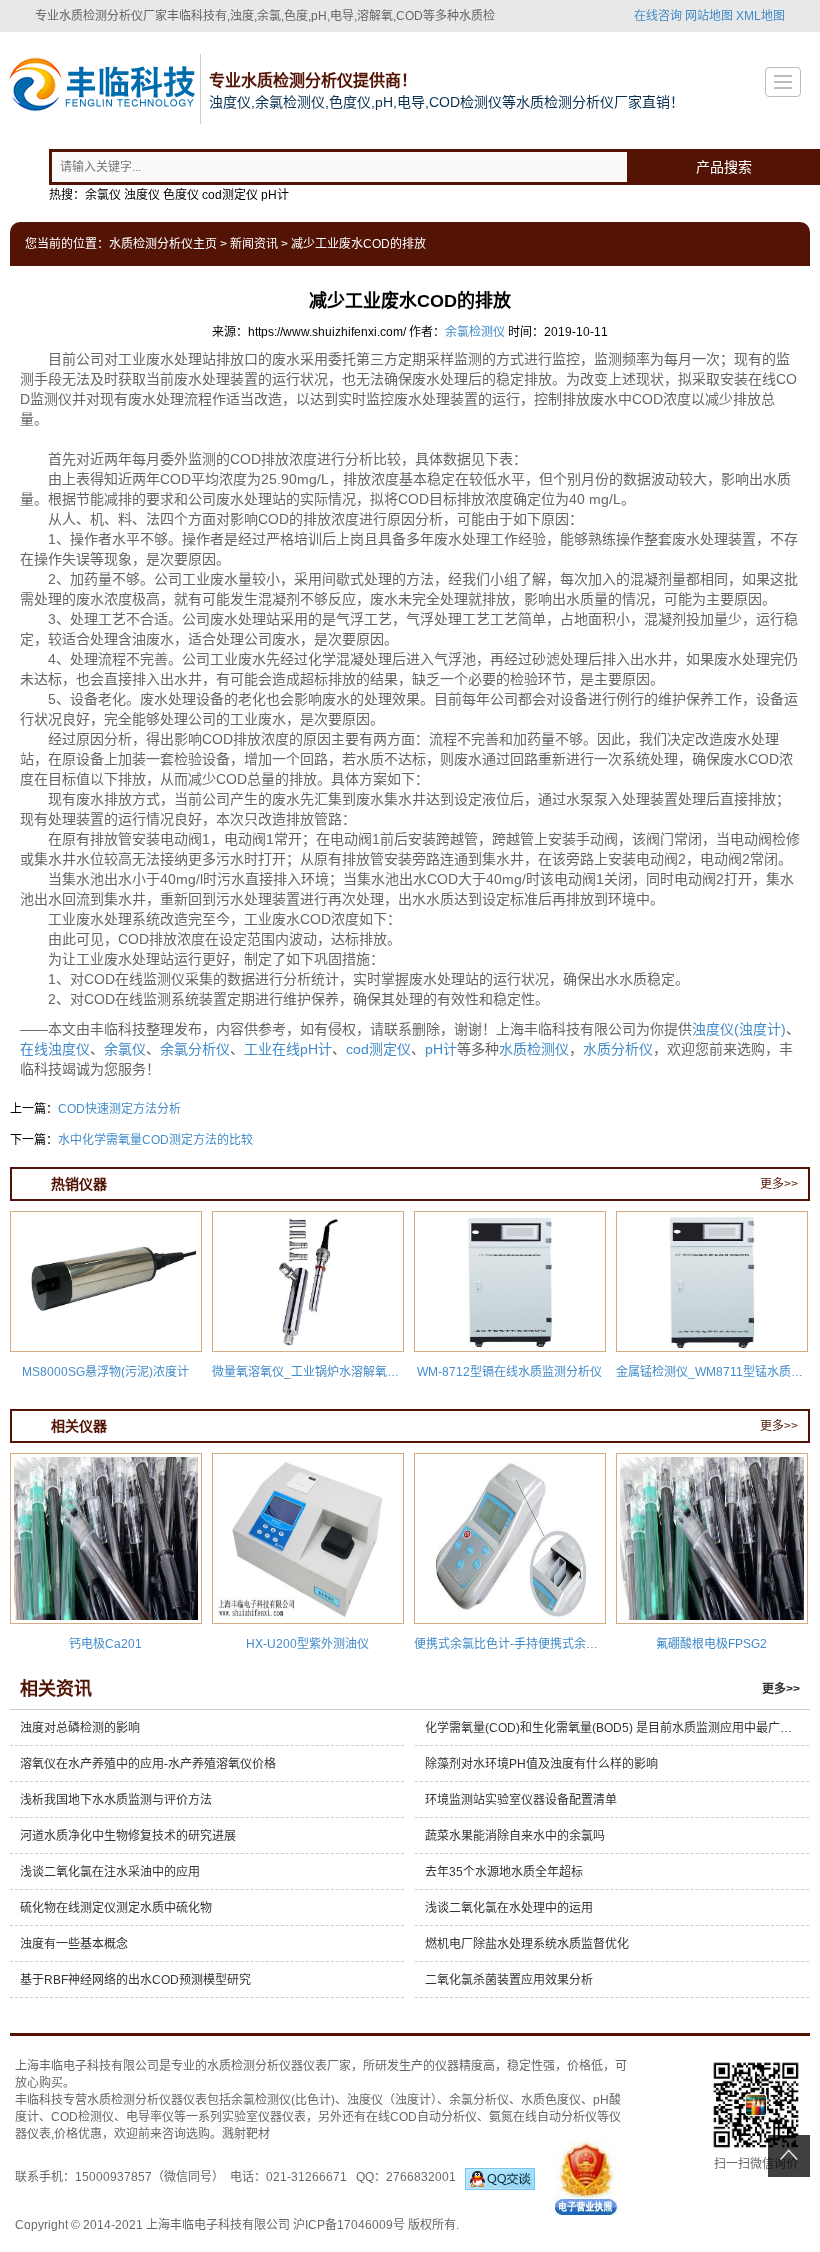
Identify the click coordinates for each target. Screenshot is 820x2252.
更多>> (779, 1184)
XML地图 (760, 16)
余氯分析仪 (195, 1049)
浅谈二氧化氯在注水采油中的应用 (110, 1872)
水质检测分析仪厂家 (113, 16)
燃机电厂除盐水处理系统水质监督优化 (527, 1944)
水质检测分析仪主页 (163, 244)
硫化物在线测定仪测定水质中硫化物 (116, 1908)
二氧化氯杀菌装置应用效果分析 (509, 1980)
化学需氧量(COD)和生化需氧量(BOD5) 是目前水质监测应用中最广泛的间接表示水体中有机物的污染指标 (617, 1728)
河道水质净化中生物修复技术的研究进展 (128, 1836)
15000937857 (113, 2177)
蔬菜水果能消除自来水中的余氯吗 (515, 1836)
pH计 (441, 1049)
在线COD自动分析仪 (421, 2117)
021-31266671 (306, 2177)
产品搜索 (724, 167)
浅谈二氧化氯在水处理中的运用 (509, 1908)
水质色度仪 (551, 2100)
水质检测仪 (534, 1049)
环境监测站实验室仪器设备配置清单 (521, 1800)
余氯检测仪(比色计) (283, 2100)
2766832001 (425, 2177)
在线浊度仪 (55, 1049)
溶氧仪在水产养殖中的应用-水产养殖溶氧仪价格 (148, 1764)
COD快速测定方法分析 (119, 1109)
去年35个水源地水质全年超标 (504, 1872)
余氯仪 (125, 1049)
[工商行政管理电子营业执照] (586, 2177)
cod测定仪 (378, 1049)
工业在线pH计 (288, 1049)
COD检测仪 (82, 2117)
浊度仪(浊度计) (739, 1029)
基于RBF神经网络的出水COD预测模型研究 (135, 1980)
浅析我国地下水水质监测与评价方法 (116, 1800)
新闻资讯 (254, 244)
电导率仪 (150, 2117)
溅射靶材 (246, 2134)
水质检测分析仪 (249, 2066)
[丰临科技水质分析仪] (100, 87)
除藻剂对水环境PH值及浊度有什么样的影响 (541, 1764)
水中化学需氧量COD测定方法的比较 (155, 1140)
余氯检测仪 (475, 332)
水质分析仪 (618, 1049)
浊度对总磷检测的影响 (80, 1728)
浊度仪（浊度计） (392, 2100)
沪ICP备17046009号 (349, 2225)
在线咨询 (658, 16)
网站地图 (709, 16)
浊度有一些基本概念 (74, 1944)
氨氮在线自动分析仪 (543, 2117)
